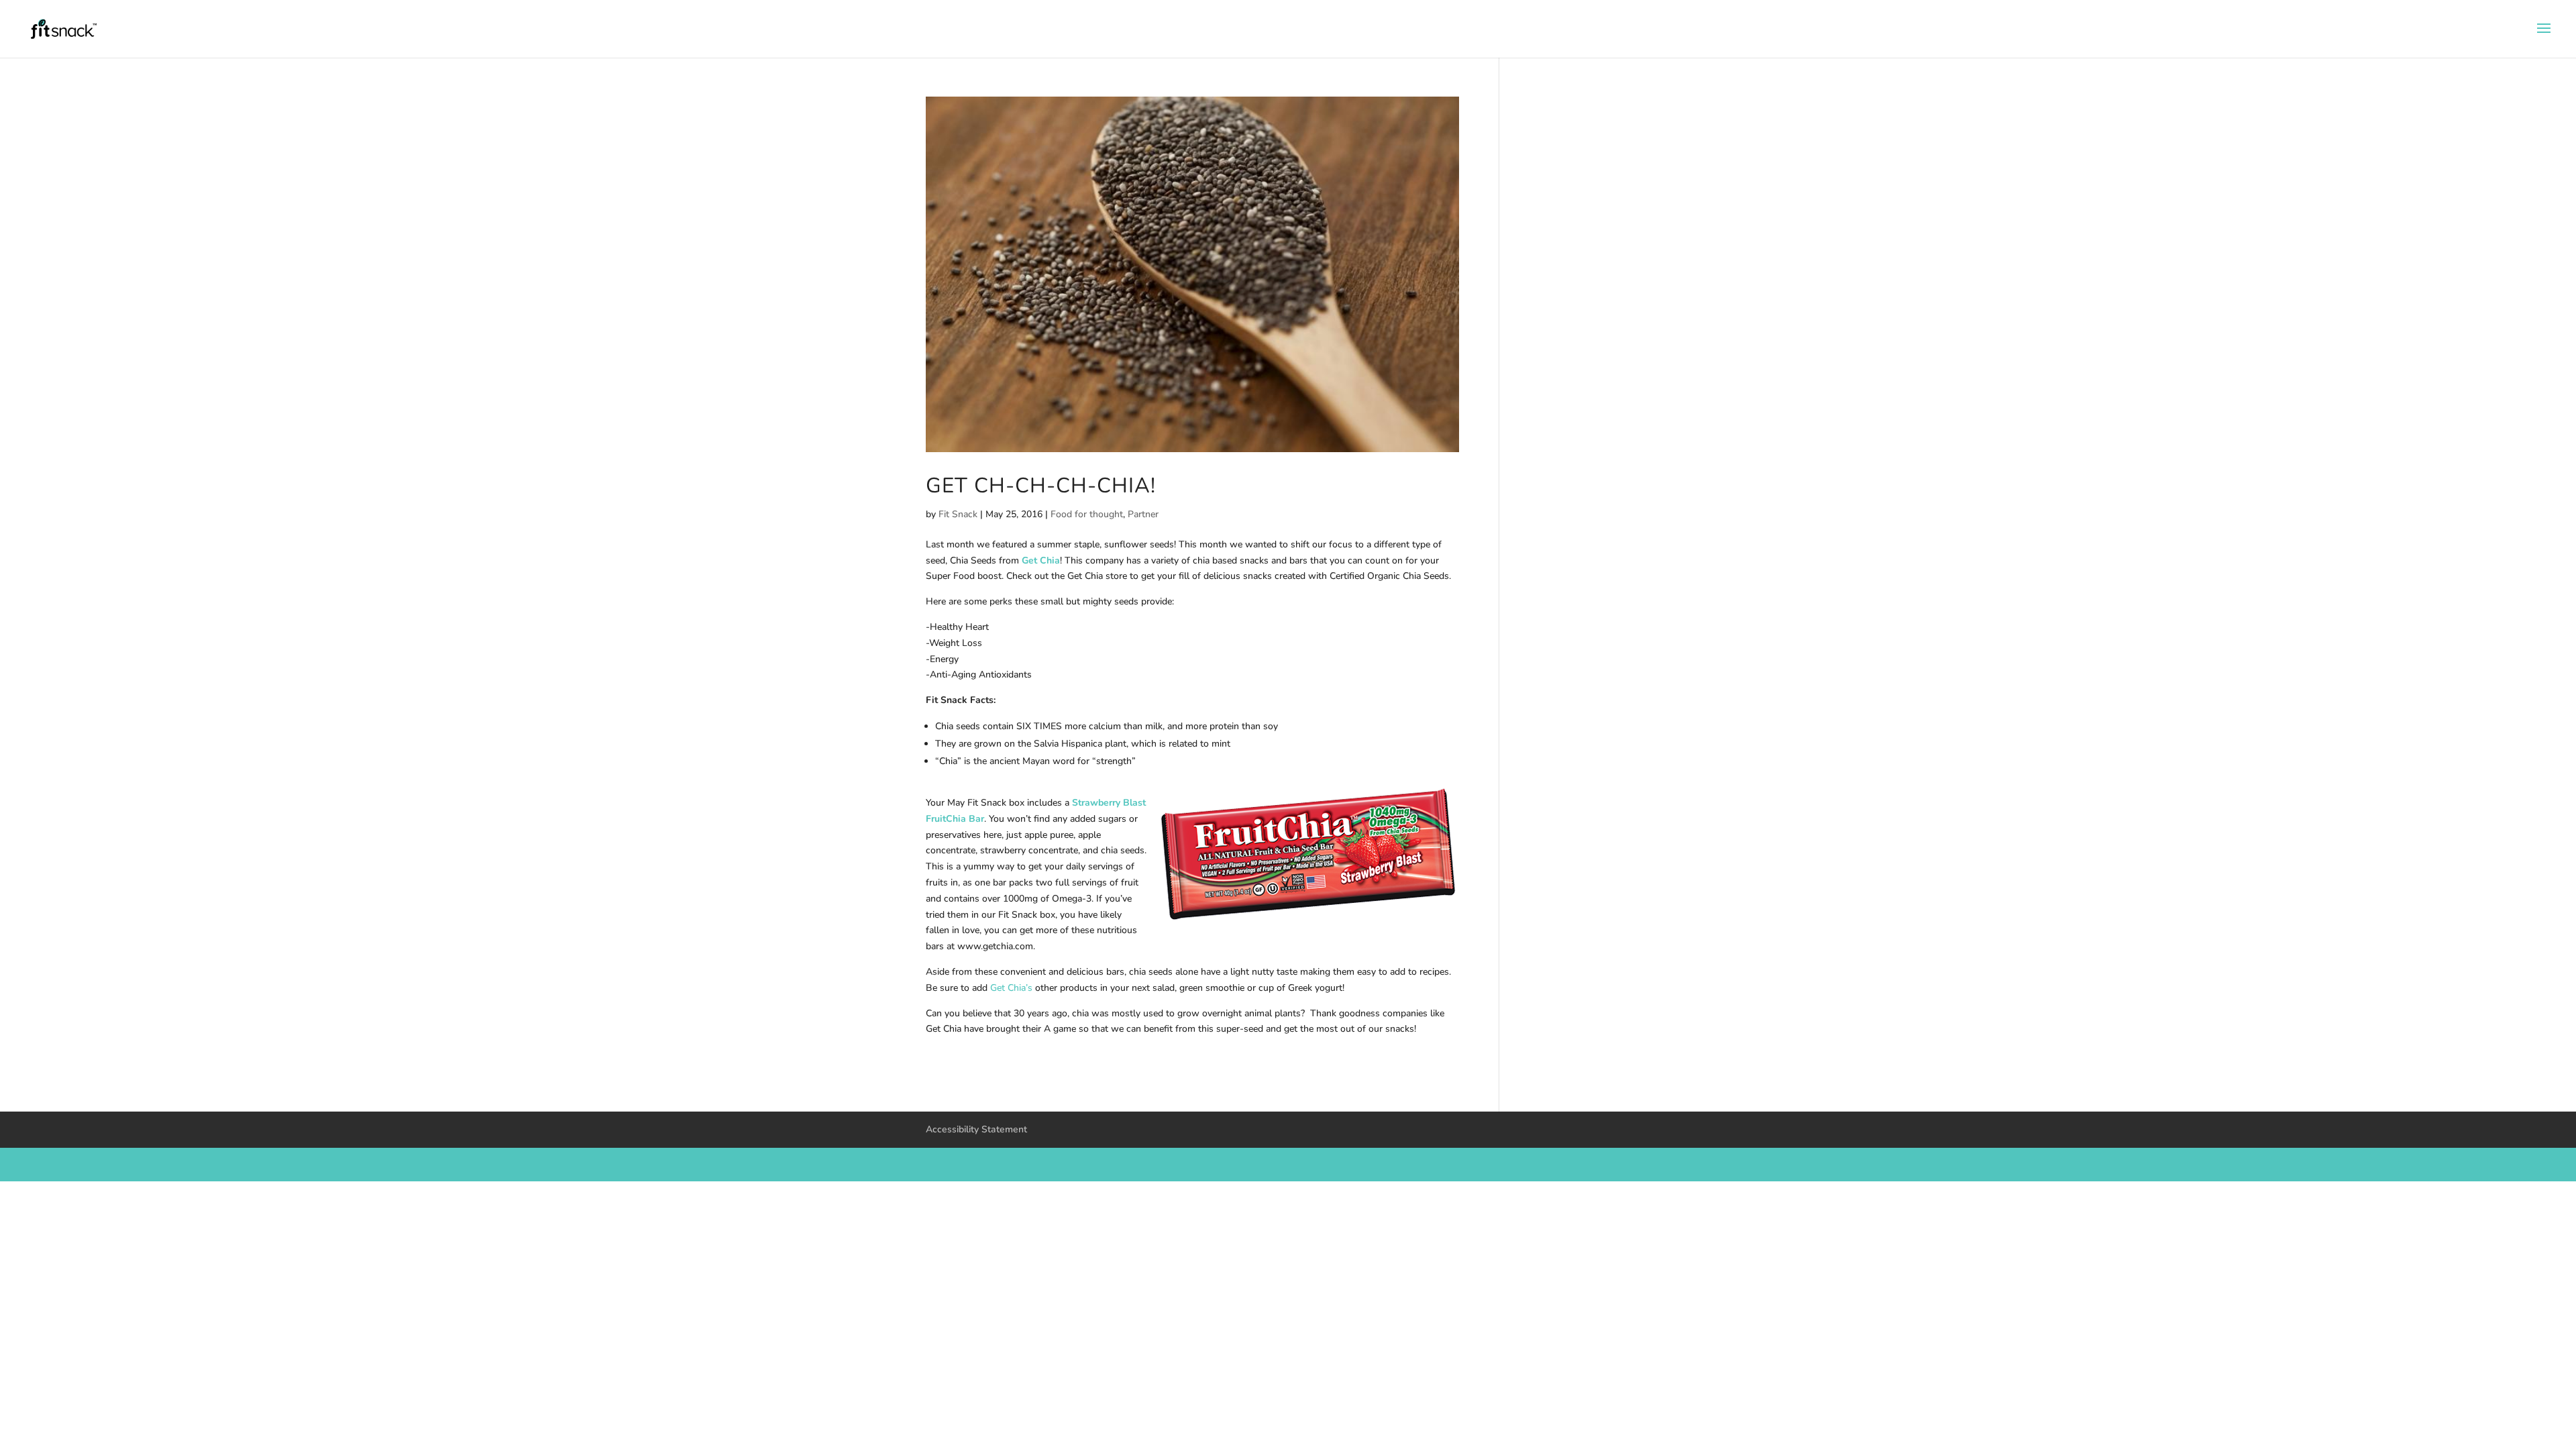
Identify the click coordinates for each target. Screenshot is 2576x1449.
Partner (1143, 514)
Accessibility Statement (976, 1129)
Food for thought (1087, 514)
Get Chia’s (1011, 988)
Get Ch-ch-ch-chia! (1041, 485)
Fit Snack (958, 514)
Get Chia (1041, 560)
